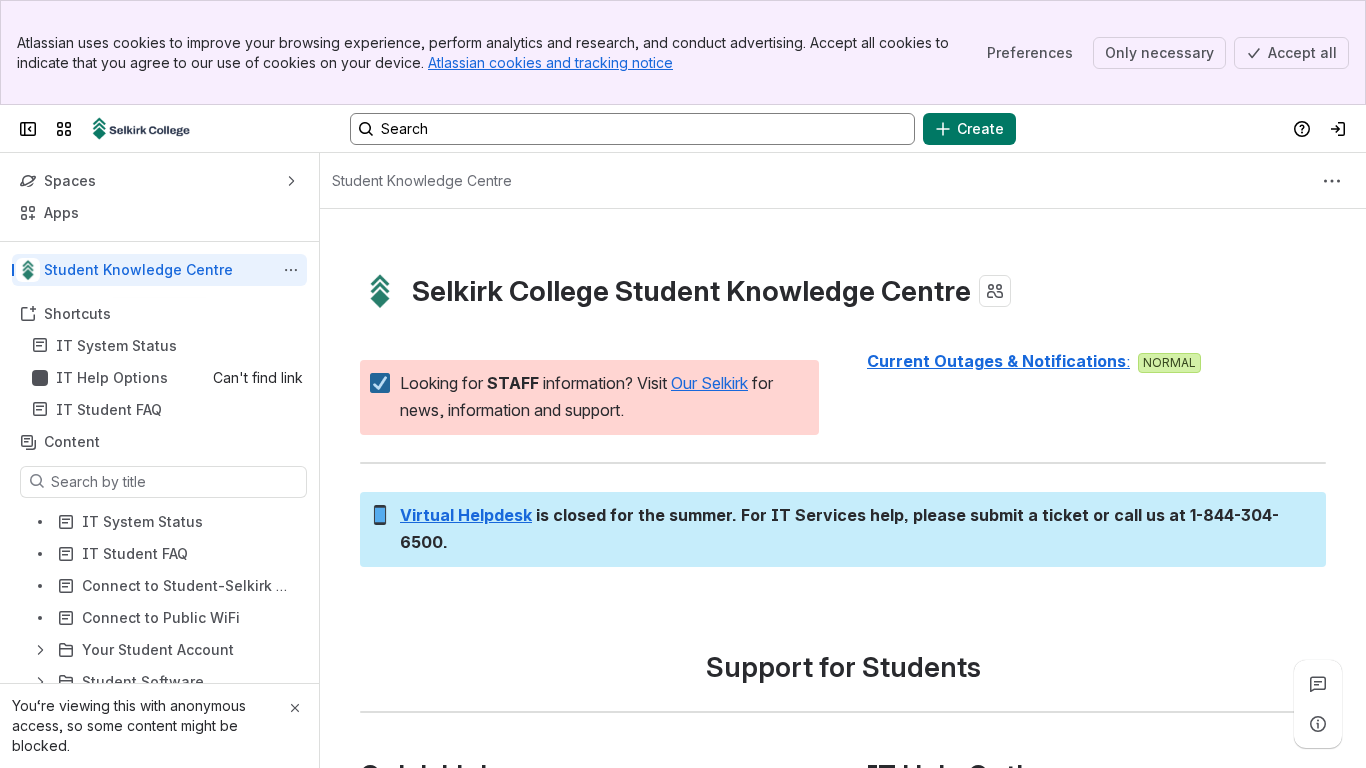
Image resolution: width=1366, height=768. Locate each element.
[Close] (295, 708)
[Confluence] (141, 129)
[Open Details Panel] (1318, 724)
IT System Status (116, 345)
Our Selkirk (709, 383)
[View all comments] (1318, 684)
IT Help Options (112, 377)
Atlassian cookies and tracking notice (550, 62)
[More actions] (291, 270)
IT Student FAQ (109, 409)
